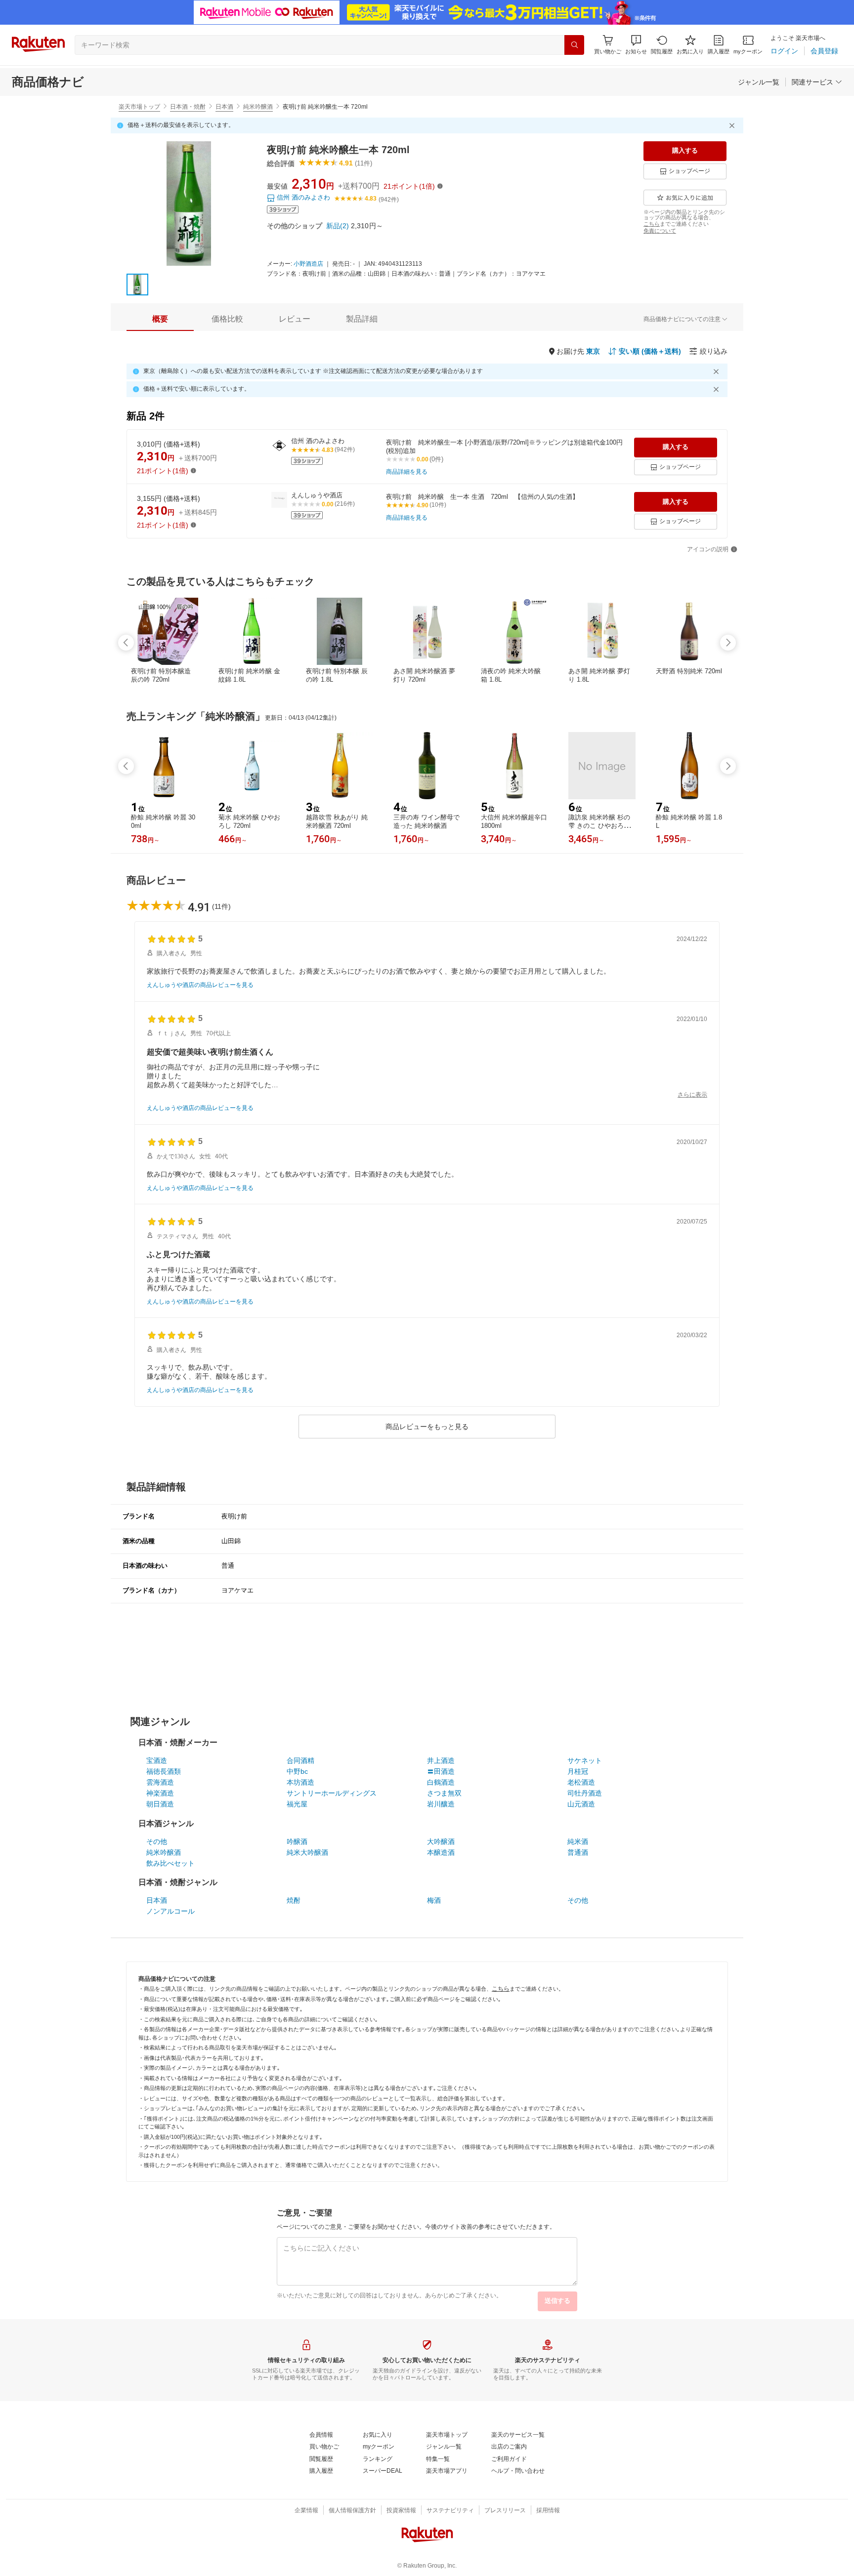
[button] (636, 45)
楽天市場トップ (139, 107)
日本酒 (224, 107)
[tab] (160, 319)
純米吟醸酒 (258, 107)
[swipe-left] (126, 643)
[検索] (574, 45)
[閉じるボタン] (733, 125)
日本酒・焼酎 (188, 107)
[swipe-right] (728, 643)
